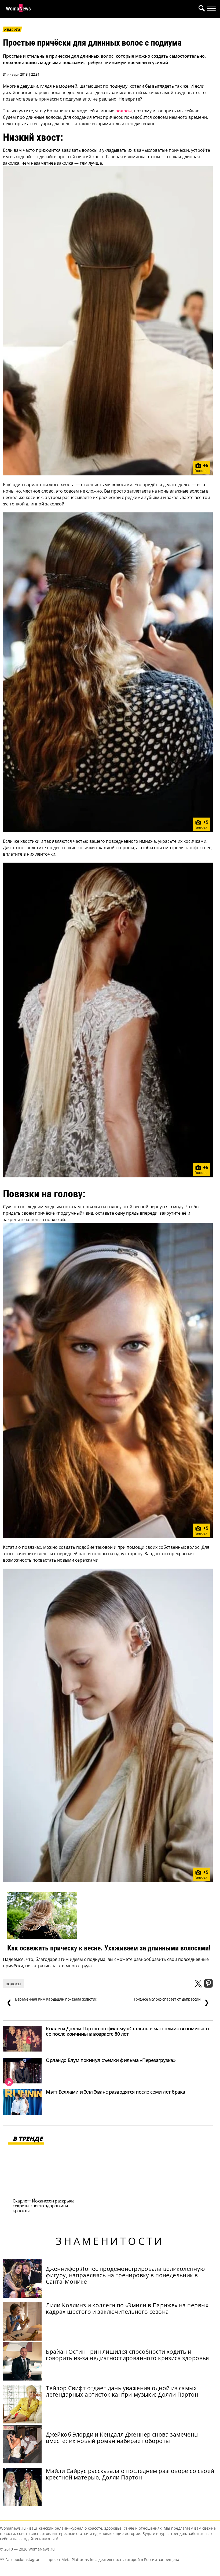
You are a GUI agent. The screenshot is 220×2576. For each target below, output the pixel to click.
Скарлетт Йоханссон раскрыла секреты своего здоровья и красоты (43, 2206)
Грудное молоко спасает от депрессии (172, 2002)
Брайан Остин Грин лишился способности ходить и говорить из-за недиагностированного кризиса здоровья (128, 2355)
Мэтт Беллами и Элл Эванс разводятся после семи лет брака (115, 2092)
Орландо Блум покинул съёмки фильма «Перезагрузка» (111, 2060)
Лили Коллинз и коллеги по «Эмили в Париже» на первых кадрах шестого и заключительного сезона (127, 2308)
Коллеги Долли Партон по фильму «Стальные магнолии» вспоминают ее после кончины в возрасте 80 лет (128, 2031)
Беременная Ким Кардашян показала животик (52, 2002)
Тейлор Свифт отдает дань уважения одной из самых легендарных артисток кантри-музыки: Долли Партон (122, 2391)
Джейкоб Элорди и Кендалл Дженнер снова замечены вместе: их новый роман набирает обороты (122, 2438)
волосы (124, 111)
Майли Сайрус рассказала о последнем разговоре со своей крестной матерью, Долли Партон (130, 2474)
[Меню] (211, 9)
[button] (201, 9)
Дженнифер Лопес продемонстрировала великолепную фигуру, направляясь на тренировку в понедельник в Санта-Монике (125, 2275)
